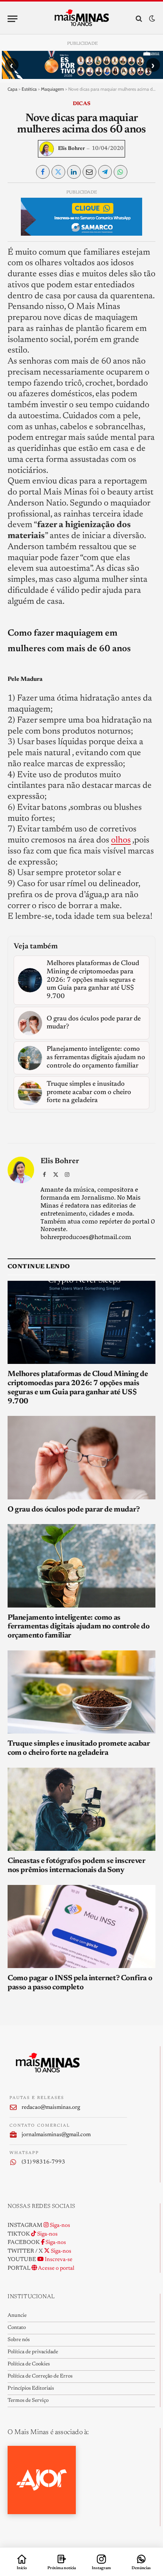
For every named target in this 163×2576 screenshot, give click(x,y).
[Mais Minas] (82, 19)
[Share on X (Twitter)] (58, 172)
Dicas (81, 104)
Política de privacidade (33, 2352)
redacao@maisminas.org (51, 2108)
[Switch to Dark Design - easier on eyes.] (151, 19)
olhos (121, 840)
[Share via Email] (89, 172)
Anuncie (17, 2316)
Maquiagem (53, 89)
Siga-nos (59, 2226)
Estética (29, 89)
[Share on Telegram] (105, 172)
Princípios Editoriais (31, 2389)
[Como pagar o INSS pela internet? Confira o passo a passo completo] (81, 1926)
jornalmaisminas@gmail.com (56, 2135)
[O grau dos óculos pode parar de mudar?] (81, 1457)
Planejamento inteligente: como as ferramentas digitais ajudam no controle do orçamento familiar (78, 1627)
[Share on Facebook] (43, 172)
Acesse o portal (56, 2268)
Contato (17, 2328)
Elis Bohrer (71, 149)
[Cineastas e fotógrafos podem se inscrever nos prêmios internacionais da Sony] (81, 1809)
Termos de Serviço (28, 2401)
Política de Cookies (29, 2364)
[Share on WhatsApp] (121, 172)
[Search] (139, 19)
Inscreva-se (58, 2260)
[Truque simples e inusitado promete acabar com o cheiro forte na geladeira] (81, 1692)
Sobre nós (19, 2340)
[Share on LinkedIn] (74, 172)
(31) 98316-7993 (43, 2162)
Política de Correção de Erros (40, 2376)
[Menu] (13, 19)
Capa (13, 89)
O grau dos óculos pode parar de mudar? (74, 1510)
